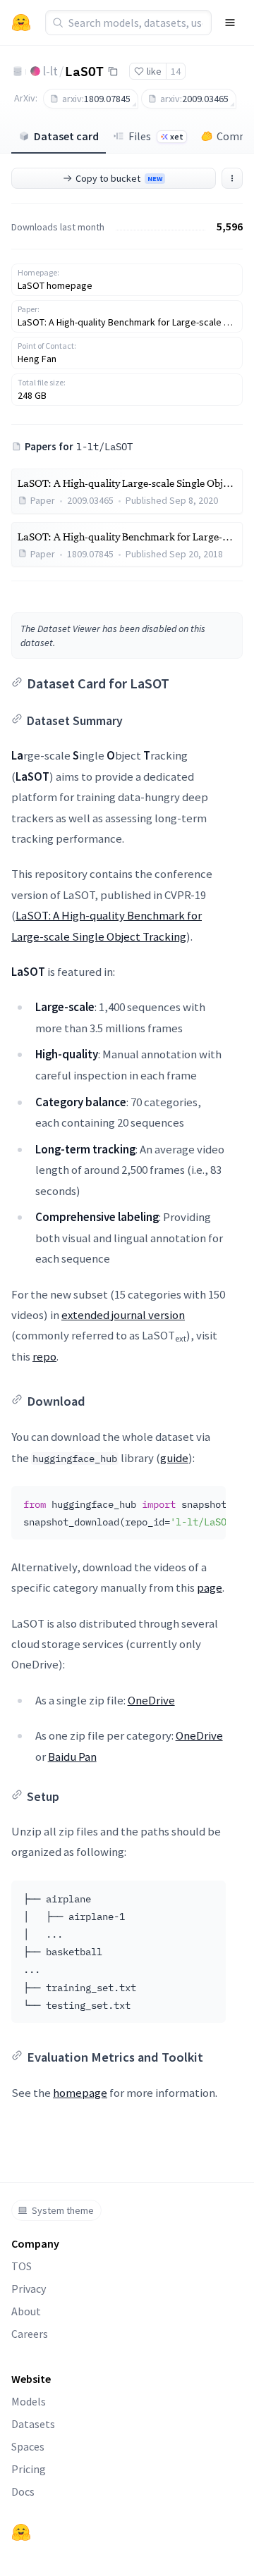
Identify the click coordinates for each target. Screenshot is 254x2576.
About (26, 2311)
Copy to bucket (119, 178)
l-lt (50, 71)
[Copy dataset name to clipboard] (113, 71)
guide (174, 1458)
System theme (63, 2210)
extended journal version (123, 1315)
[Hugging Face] (21, 2532)
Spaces (28, 2446)
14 (176, 71)
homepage (80, 2093)
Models (29, 2401)
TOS (22, 2266)
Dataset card (66, 136)
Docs (23, 2491)
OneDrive (151, 1700)
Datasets (33, 2424)
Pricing (29, 2469)
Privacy (29, 2289)
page (210, 1587)
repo (44, 1356)
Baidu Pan (72, 1757)
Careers (30, 2334)
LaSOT (84, 70)
